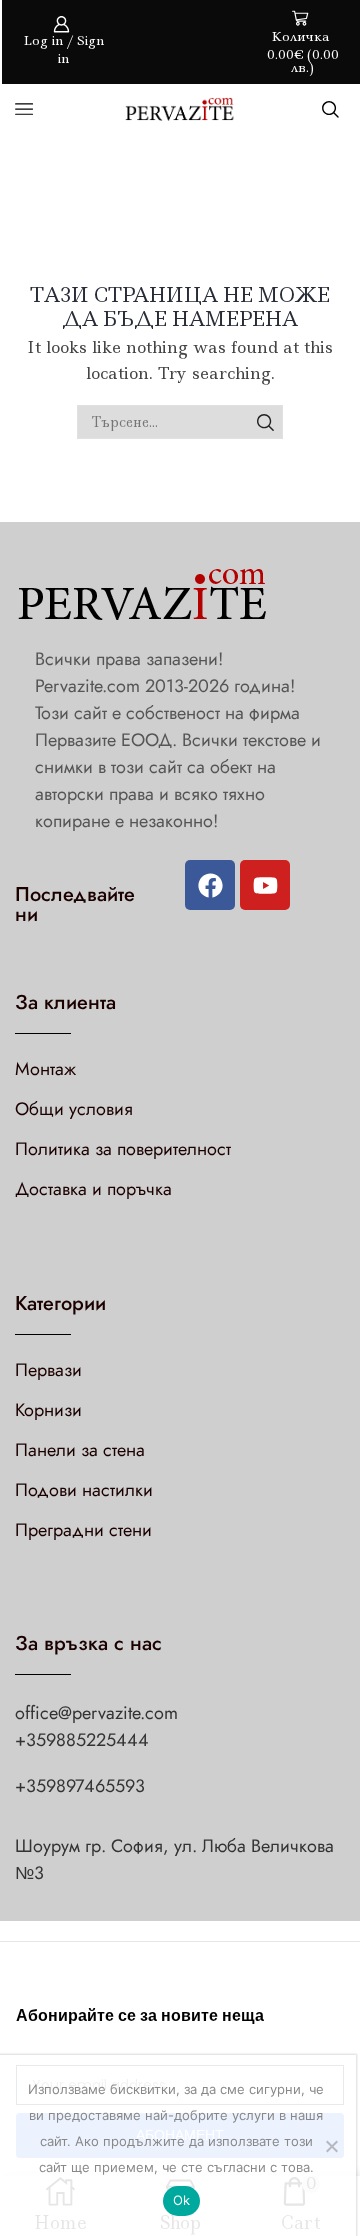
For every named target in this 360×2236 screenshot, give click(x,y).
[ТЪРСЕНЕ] (265, 422)
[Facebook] (210, 885)
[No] (331, 2146)
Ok (182, 2200)
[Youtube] (265, 885)
